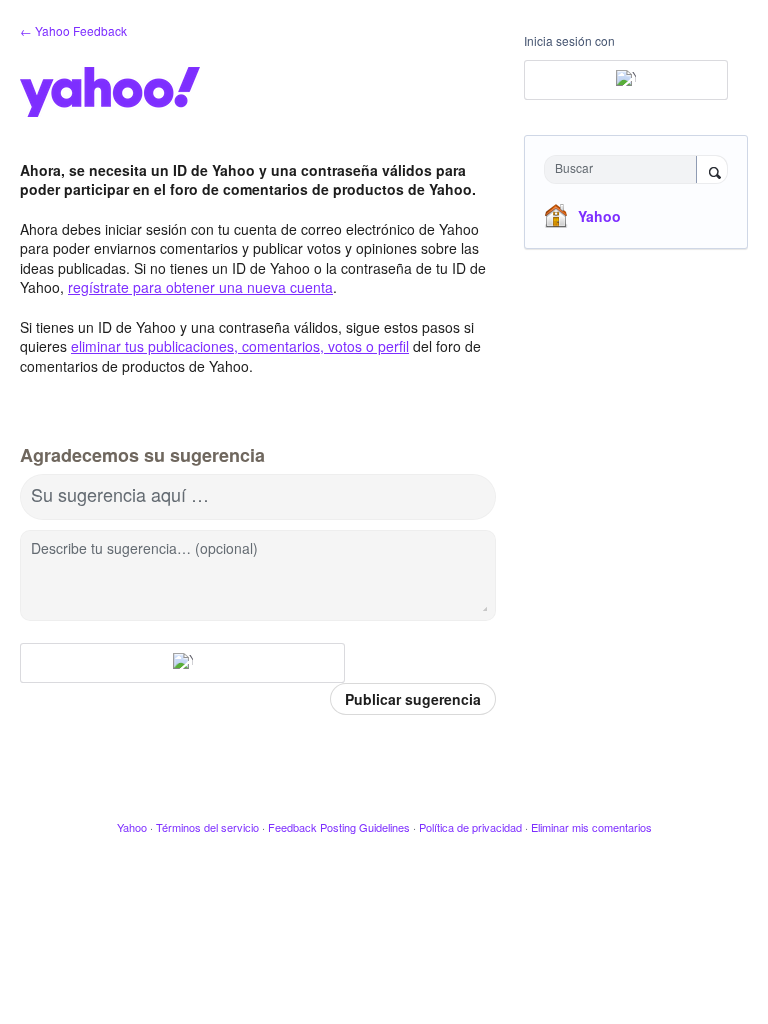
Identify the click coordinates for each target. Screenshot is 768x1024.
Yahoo (599, 216)
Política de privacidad (470, 827)
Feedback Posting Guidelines (339, 827)
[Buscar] (712, 171)
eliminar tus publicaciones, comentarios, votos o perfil (240, 346)
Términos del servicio (207, 827)
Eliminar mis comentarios (591, 827)
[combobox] (625, 169)
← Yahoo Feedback (73, 30)
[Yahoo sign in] (182, 663)
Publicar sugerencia (413, 699)
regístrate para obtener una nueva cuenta (200, 287)
